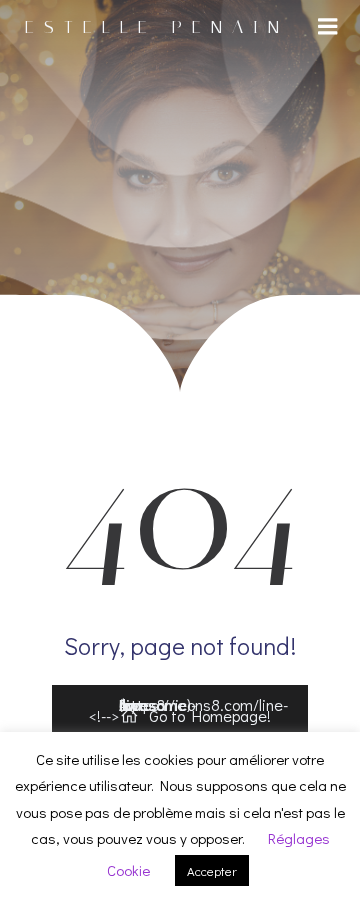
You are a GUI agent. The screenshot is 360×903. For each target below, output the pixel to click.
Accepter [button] (212, 870)
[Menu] (328, 27)
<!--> (188, 710)
